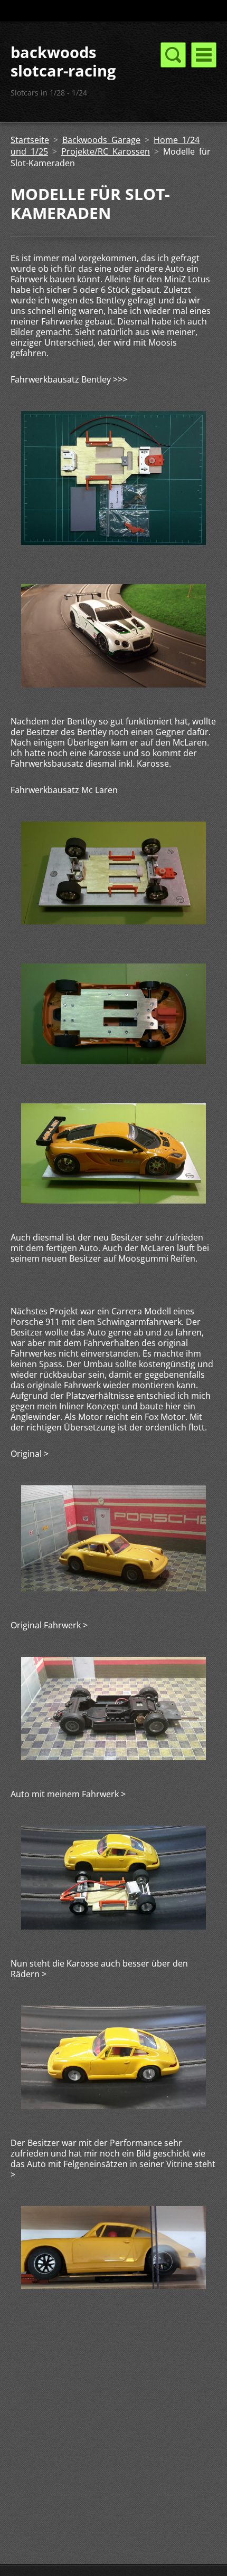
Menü (204, 55)
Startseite (30, 140)
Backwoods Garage (101, 140)
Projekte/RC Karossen (106, 151)
